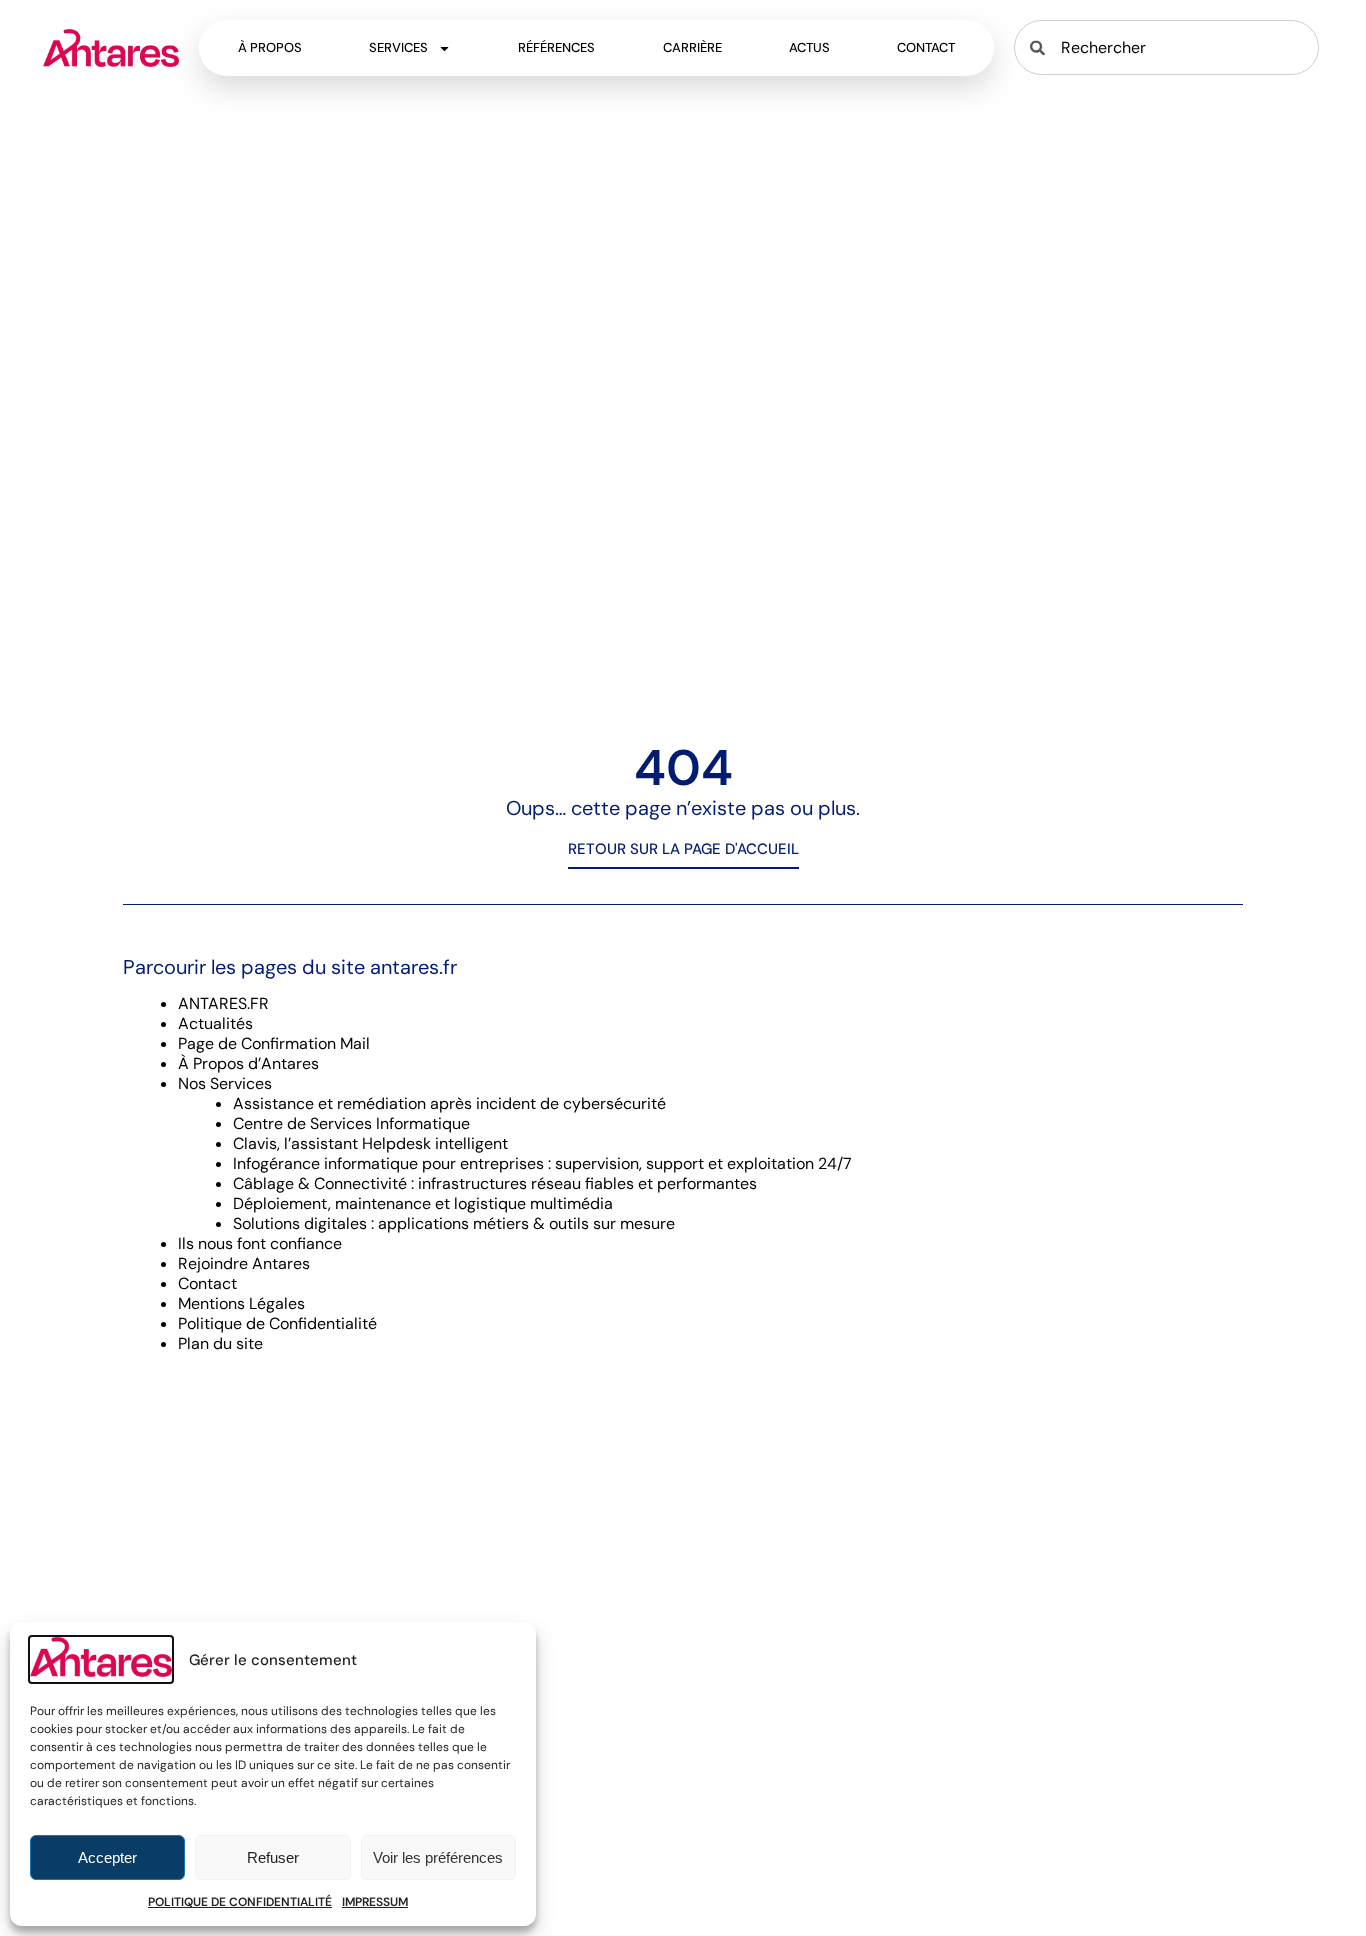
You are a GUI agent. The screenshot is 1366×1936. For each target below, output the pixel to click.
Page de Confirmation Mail (274, 1043)
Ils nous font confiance (260, 1243)
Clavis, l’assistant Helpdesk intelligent (370, 1143)
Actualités (215, 1023)
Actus (809, 47)
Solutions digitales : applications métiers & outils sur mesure (454, 1223)
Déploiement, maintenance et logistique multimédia (423, 1203)
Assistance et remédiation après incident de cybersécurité (449, 1103)
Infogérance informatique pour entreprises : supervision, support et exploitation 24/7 (542, 1163)
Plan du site (220, 1343)
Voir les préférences (438, 1857)
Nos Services (225, 1083)
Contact (926, 47)
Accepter (107, 1857)
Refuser (273, 1857)
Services (398, 47)
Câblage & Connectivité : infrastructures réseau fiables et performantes (495, 1183)
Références (556, 47)
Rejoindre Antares (244, 1263)
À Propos (270, 47)
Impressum (375, 1902)
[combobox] (1166, 47)
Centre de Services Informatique (351, 1123)
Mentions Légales (241, 1303)
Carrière (692, 47)
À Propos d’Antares (248, 1063)
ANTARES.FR (223, 1003)
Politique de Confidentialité (240, 1902)
